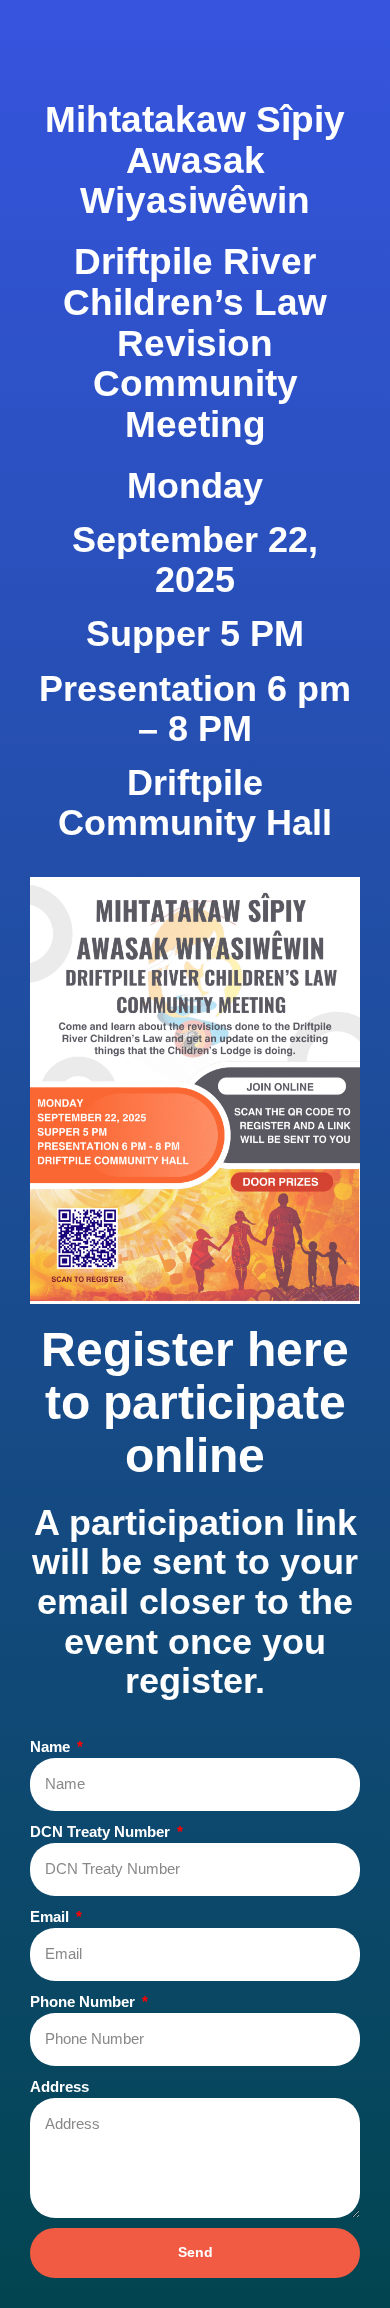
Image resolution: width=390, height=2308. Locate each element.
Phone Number (84, 2001)
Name (52, 1746)
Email (51, 1916)
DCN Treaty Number (102, 1831)
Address (59, 2086)
